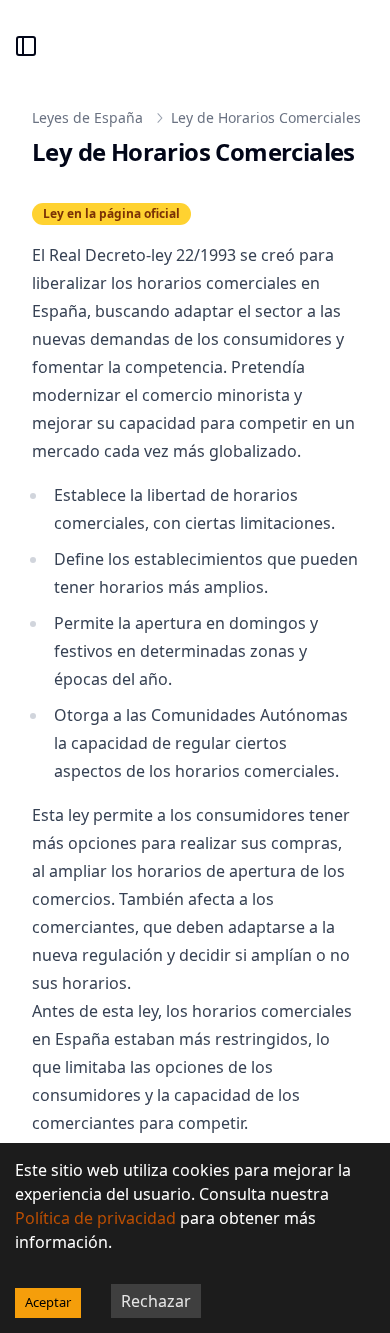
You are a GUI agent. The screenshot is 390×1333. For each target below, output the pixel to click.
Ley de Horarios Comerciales (266, 117)
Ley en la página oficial (111, 214)
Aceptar (48, 1302)
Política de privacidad (95, 1218)
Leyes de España (87, 117)
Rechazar (156, 1301)
